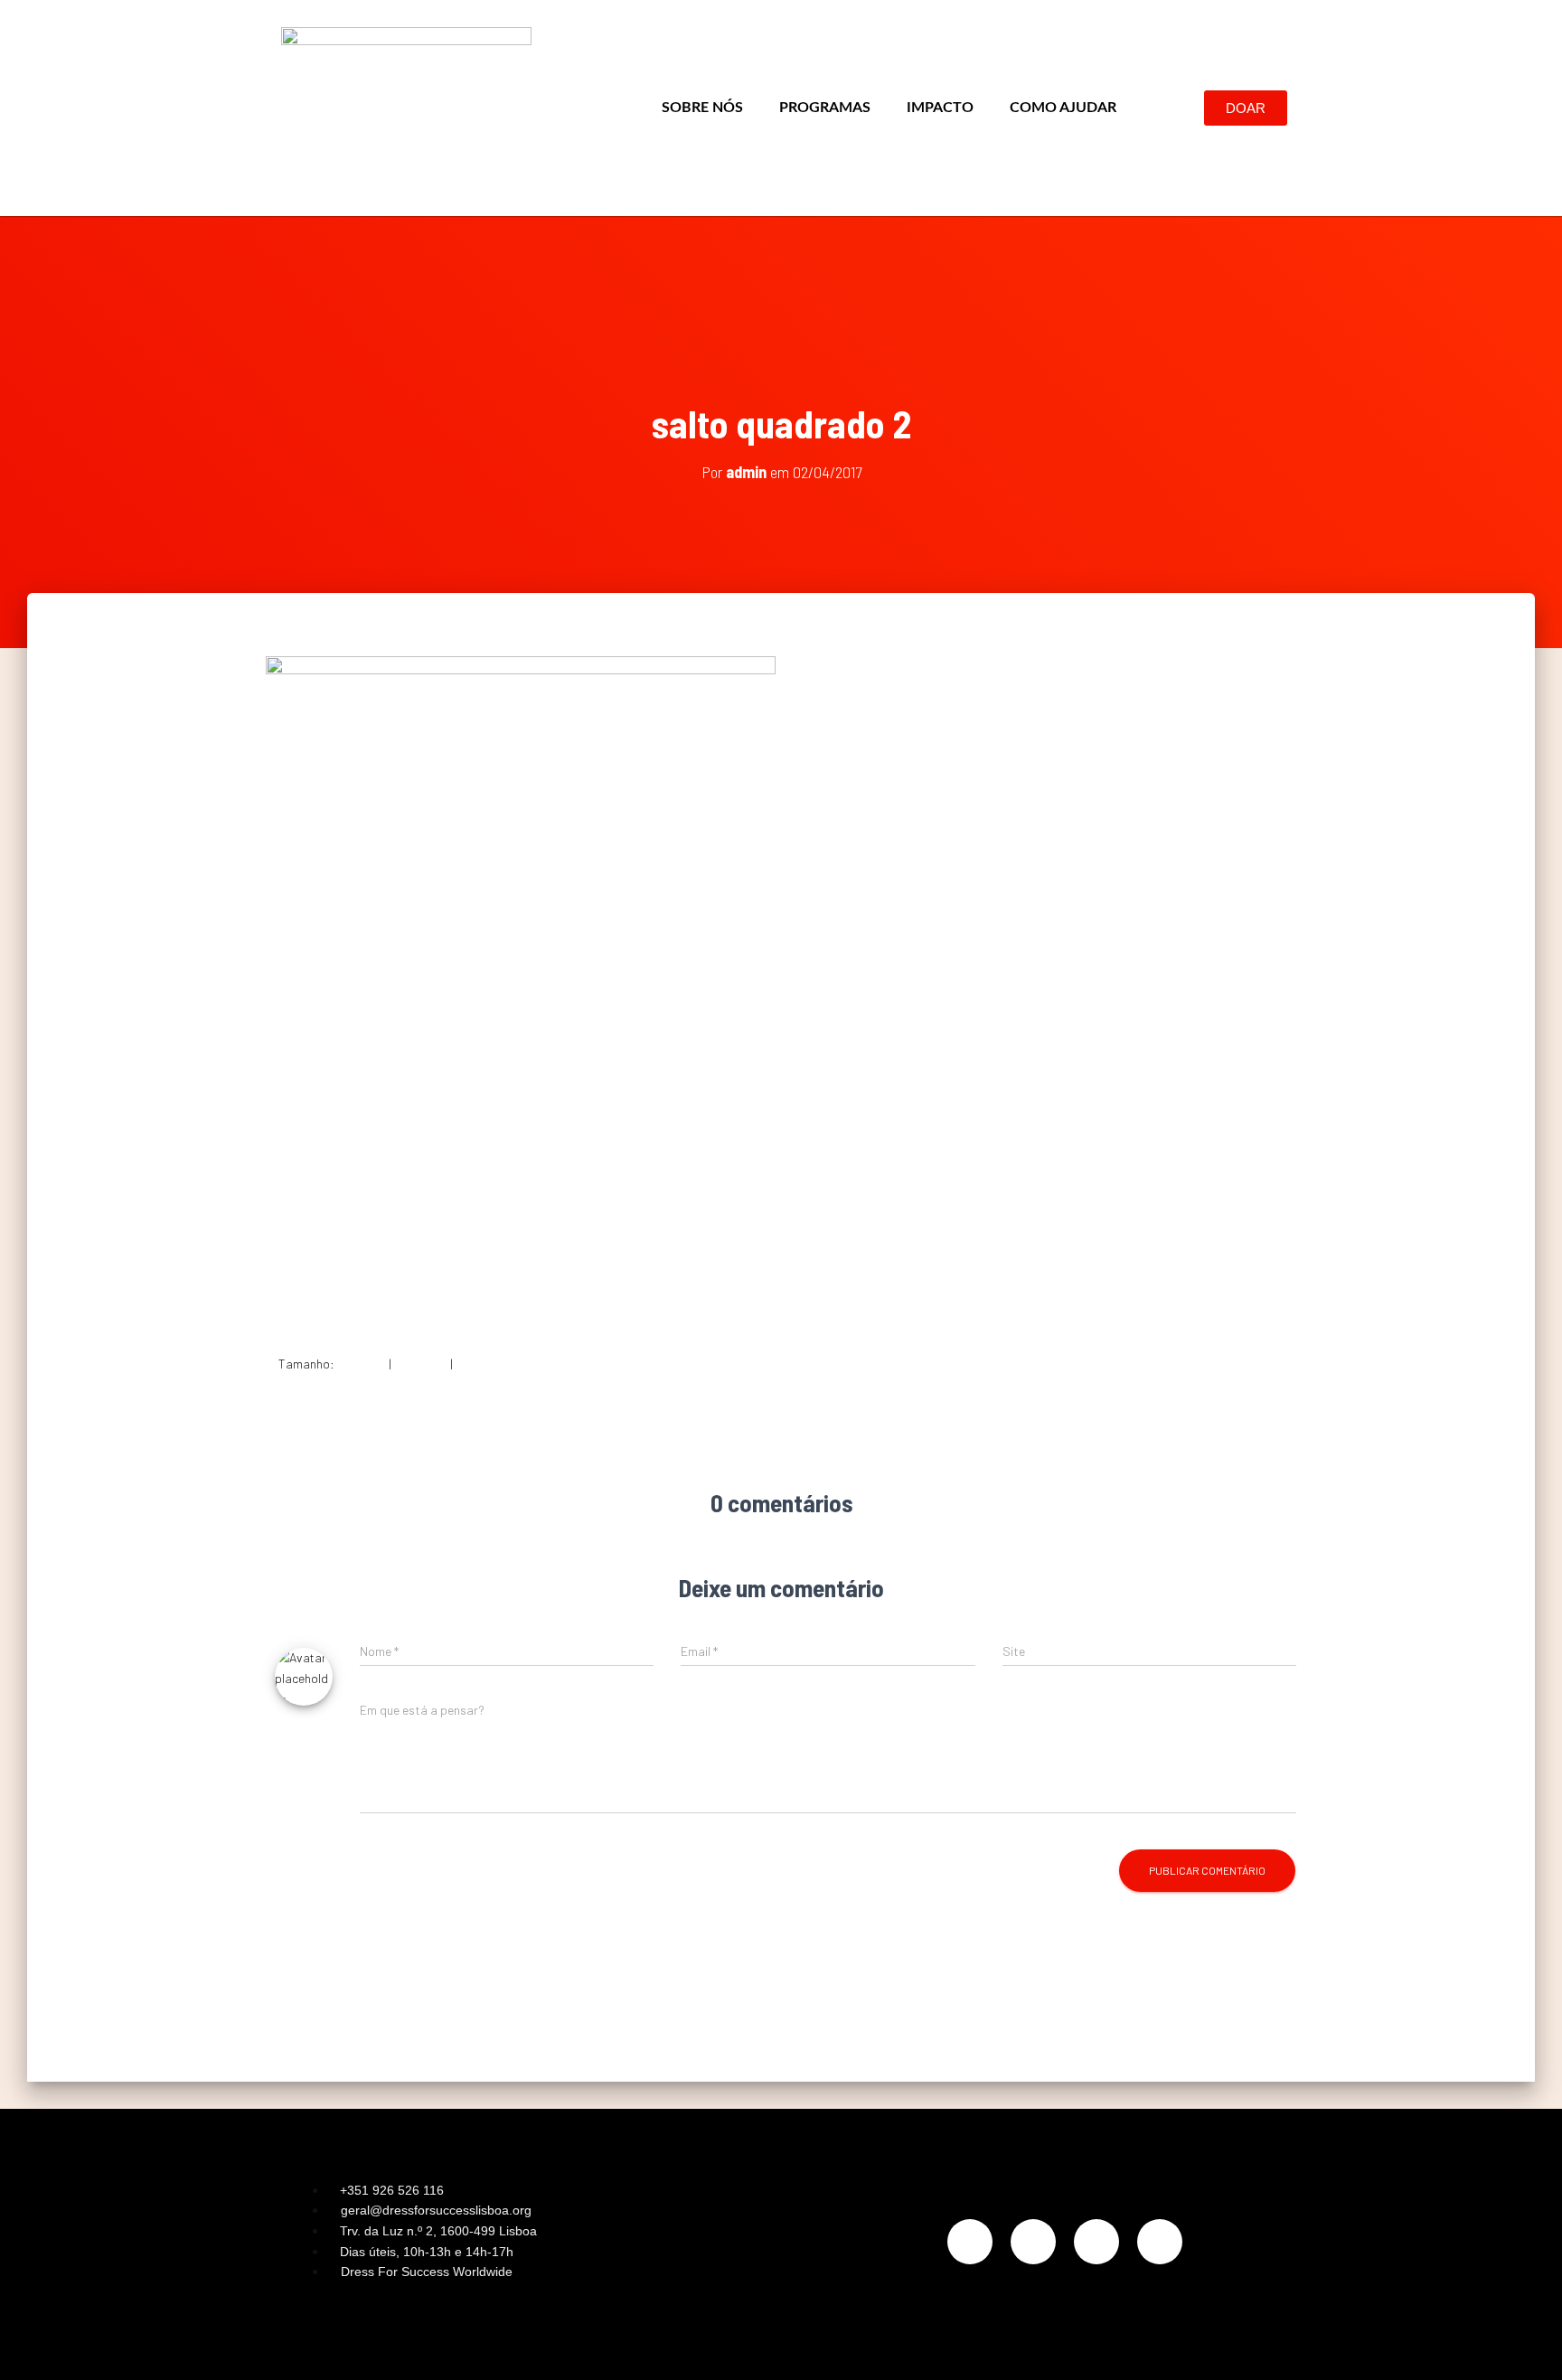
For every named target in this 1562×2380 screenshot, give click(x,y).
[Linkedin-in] (1096, 2242)
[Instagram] (970, 2242)
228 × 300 (421, 1364)
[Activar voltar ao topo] (1526, 2344)
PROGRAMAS (825, 108)
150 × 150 (362, 1364)
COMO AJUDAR (1063, 108)
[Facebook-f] (1033, 2242)
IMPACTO (940, 108)
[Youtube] (1160, 2242)
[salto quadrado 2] (521, 990)
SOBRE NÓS (702, 108)
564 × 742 (482, 1364)
